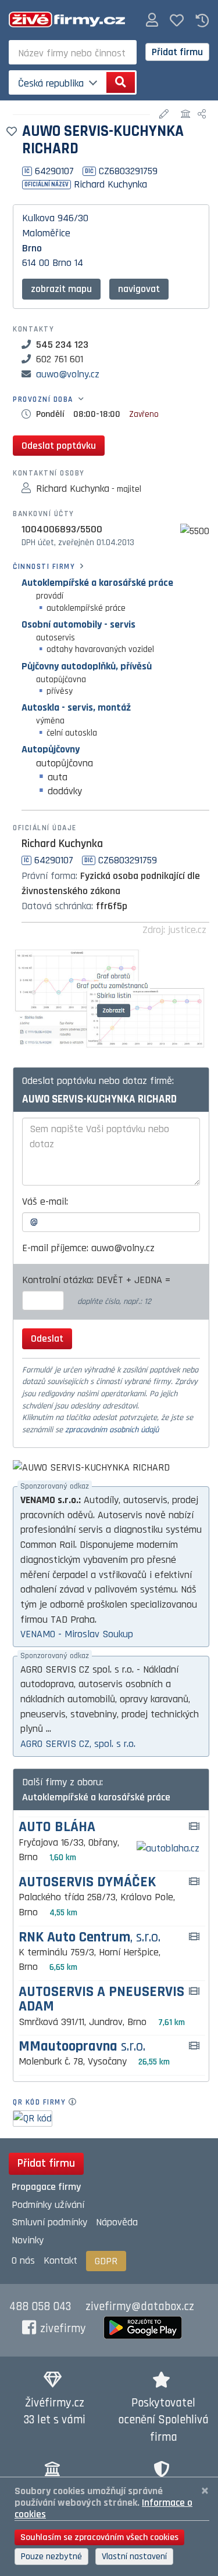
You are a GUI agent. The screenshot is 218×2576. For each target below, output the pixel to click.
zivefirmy (63, 2329)
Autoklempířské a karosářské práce (97, 583)
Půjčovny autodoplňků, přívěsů (87, 666)
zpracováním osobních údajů (112, 1430)
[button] (152, 21)
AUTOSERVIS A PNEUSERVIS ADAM (101, 1999)
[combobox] (73, 52)
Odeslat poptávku (59, 446)
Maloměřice (46, 233)
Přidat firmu (177, 52)
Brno (32, 248)
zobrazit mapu (61, 289)
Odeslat (47, 1339)
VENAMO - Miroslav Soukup (77, 1634)
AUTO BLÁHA (57, 1827)
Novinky (28, 2240)
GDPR (106, 2261)
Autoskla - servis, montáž (76, 707)
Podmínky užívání (48, 2205)
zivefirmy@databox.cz (140, 2307)
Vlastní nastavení (134, 2557)
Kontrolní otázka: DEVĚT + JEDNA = (98, 1280)
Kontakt (60, 2260)
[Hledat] (121, 82)
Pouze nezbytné (51, 2557)
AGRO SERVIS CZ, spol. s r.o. (78, 1744)
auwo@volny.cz (68, 374)
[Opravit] (165, 115)
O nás (23, 2260)
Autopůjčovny (51, 749)
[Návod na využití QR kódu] (76, 2102)
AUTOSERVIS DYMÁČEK (87, 1883)
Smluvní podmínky (49, 2222)
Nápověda (117, 2222)
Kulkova (38, 218)
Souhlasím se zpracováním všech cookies (99, 2537)
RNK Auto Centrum (90, 1938)
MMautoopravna (82, 2047)
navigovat (139, 289)
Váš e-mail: (45, 1201)
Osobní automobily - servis (78, 624)
